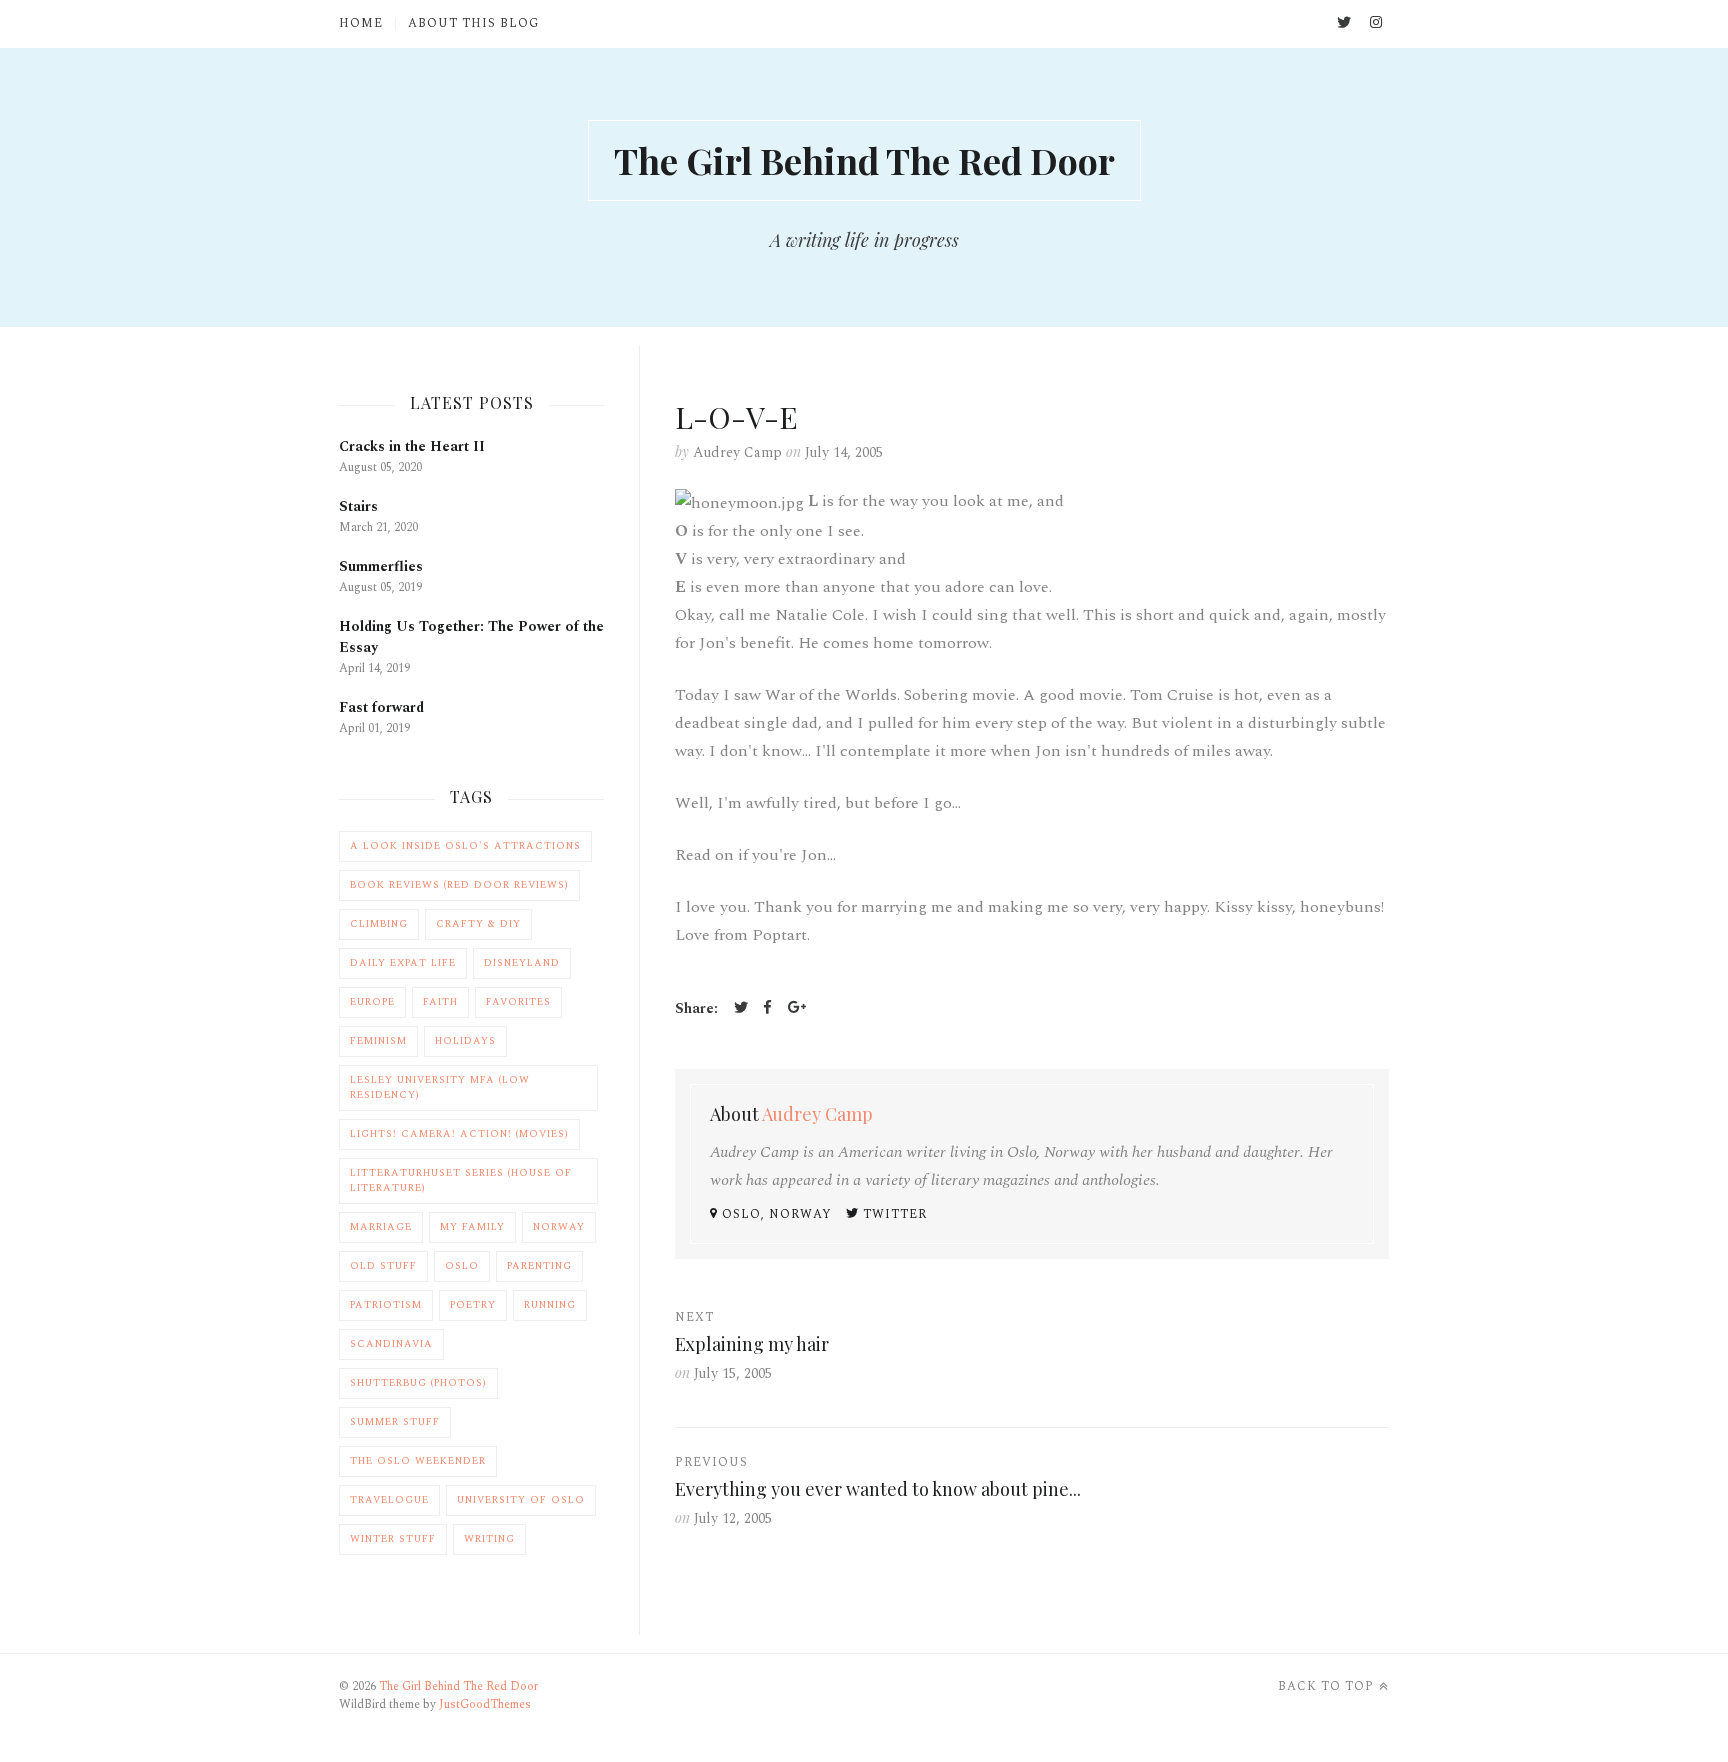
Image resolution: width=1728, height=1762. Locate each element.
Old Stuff (383, 1266)
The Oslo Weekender (418, 1461)
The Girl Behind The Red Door (864, 160)
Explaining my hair (752, 1344)
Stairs (358, 506)
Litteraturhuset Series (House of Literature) (461, 1180)
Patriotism (386, 1305)
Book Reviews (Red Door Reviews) (459, 885)
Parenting (539, 1266)
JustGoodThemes (485, 1704)
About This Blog (473, 24)
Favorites (518, 1002)
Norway (559, 1227)
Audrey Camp (737, 452)
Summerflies (381, 566)
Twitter (893, 1214)
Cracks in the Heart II (412, 446)
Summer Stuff (395, 1422)
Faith (440, 1002)
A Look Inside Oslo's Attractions (465, 846)
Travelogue (389, 1500)
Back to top (1326, 1687)
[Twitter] (741, 1009)
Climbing (379, 924)
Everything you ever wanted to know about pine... (878, 1489)
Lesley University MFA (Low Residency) (440, 1087)
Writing (489, 1539)
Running (550, 1305)
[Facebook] (768, 1009)
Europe (372, 1002)
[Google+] (797, 1009)
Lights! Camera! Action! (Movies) (459, 1134)
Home (361, 24)
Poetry (473, 1305)
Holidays (465, 1041)
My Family (472, 1227)
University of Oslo (521, 1500)
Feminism (378, 1041)
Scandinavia (391, 1344)
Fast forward (381, 707)
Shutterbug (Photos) (418, 1383)
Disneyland (522, 963)
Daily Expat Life (403, 963)
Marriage (381, 1227)
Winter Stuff (393, 1539)
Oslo (462, 1266)
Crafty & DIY (478, 924)
